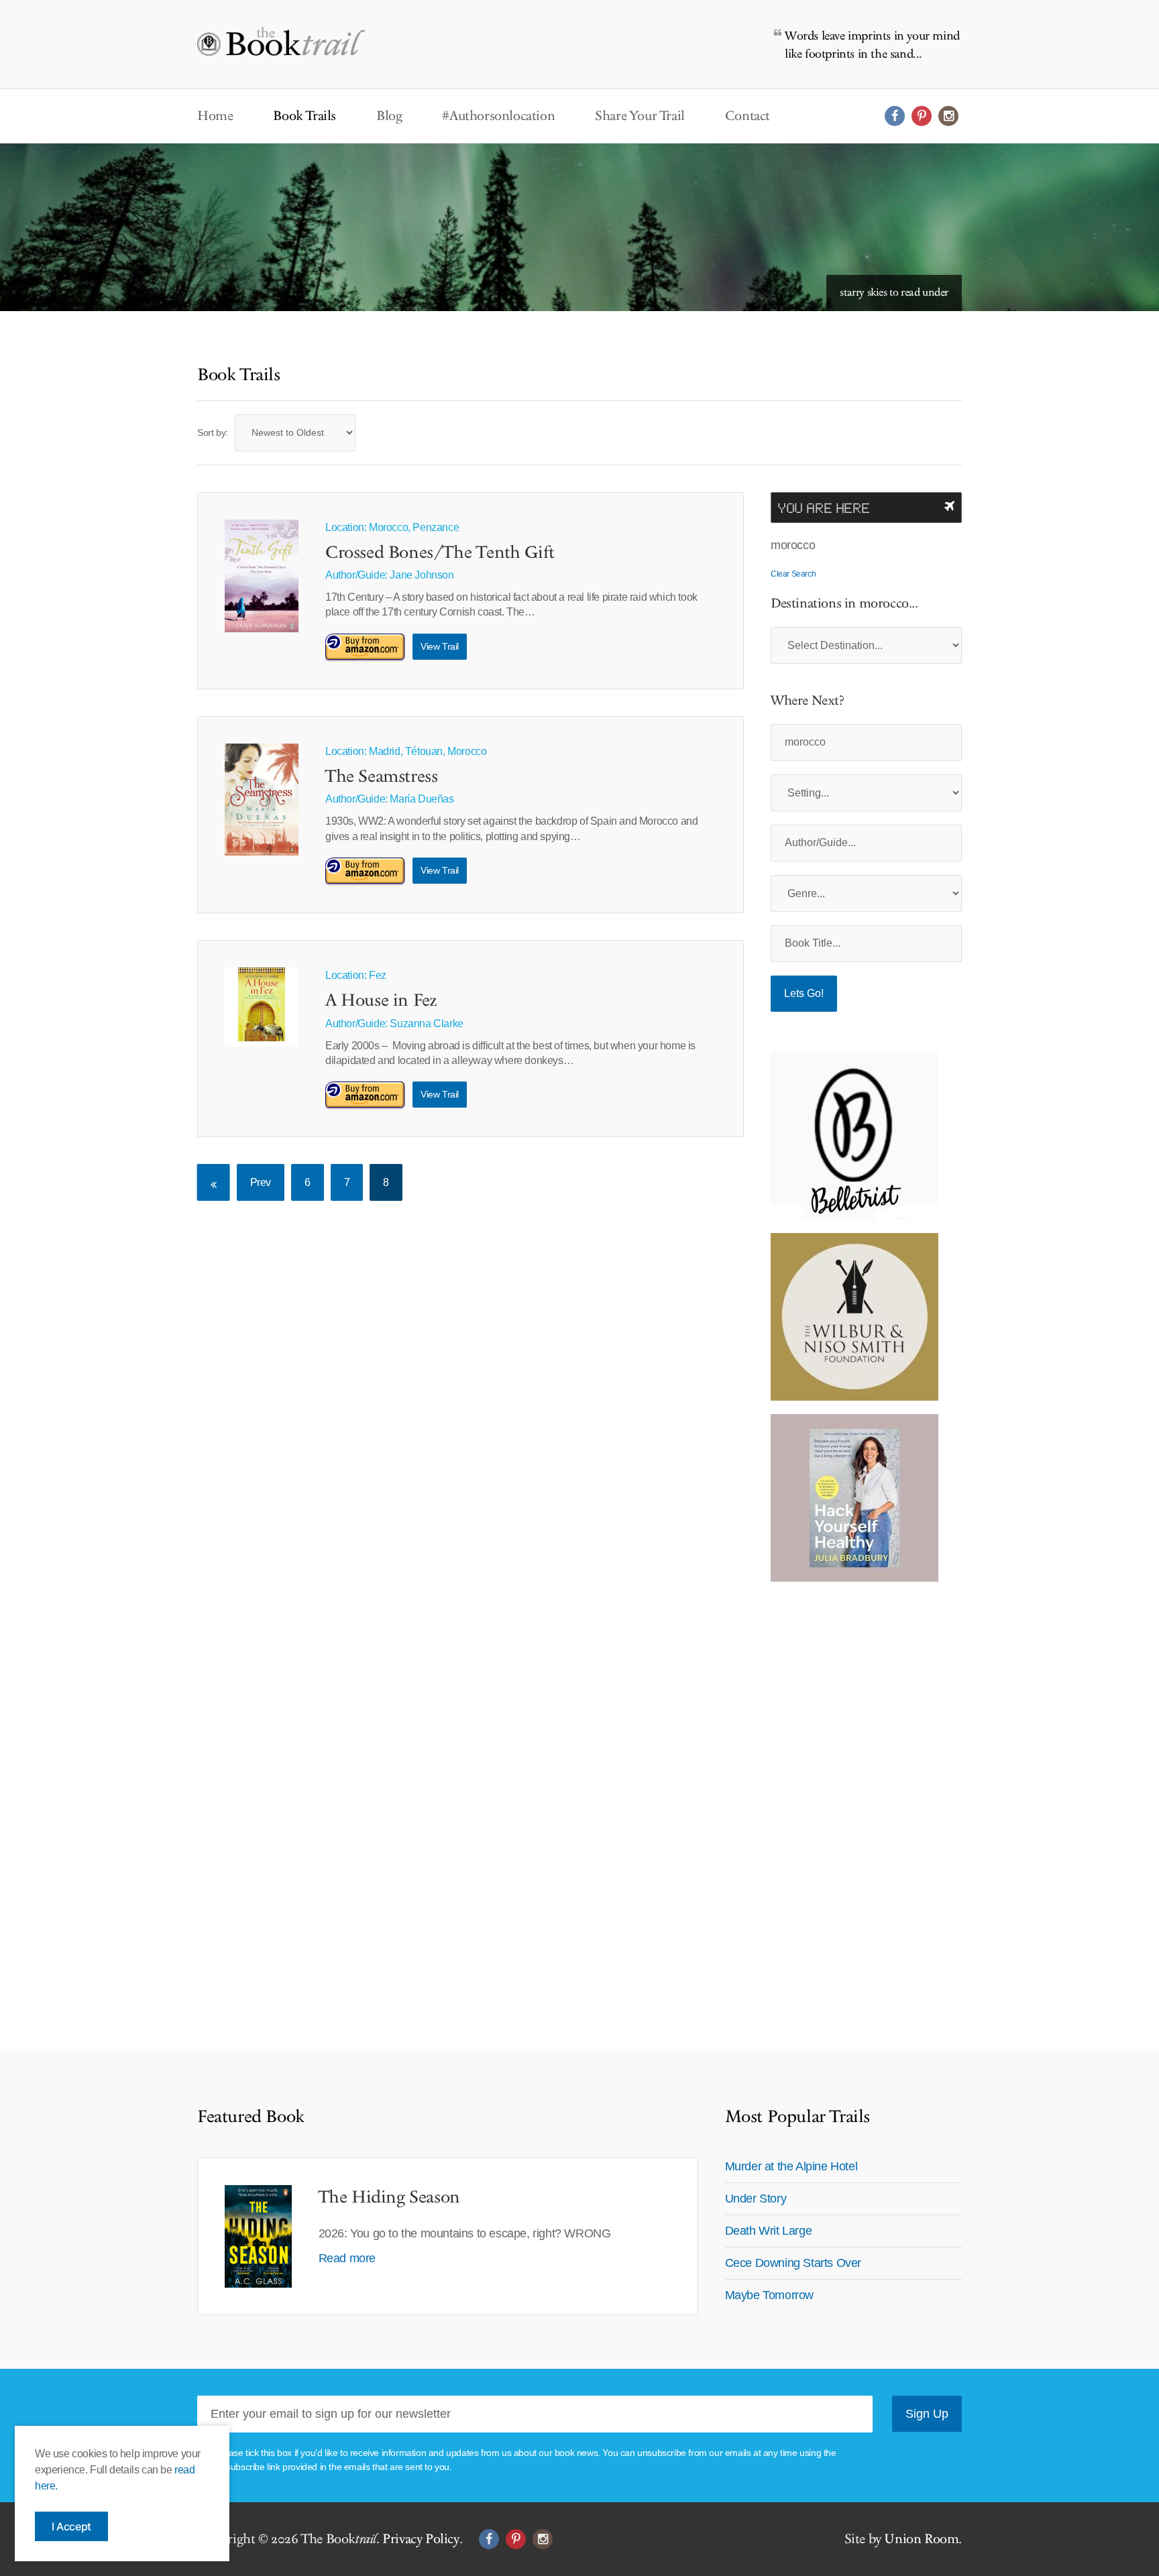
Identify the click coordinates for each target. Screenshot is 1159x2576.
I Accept (71, 2526)
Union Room (921, 2539)
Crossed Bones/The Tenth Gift (440, 553)
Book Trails (305, 116)
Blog (389, 116)
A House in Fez (381, 1001)
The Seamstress (381, 777)
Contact (748, 116)
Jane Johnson (422, 575)
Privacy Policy (421, 2539)
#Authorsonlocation (498, 116)
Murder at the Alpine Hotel (791, 2166)
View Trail (440, 646)
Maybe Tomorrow (769, 2295)
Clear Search (793, 574)
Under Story (756, 2199)
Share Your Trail (640, 116)
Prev (261, 1182)
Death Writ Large (769, 2231)
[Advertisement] (854, 1796)
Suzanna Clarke (426, 1023)
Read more (347, 2258)
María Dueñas (422, 799)
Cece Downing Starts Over (793, 2263)
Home (215, 116)
